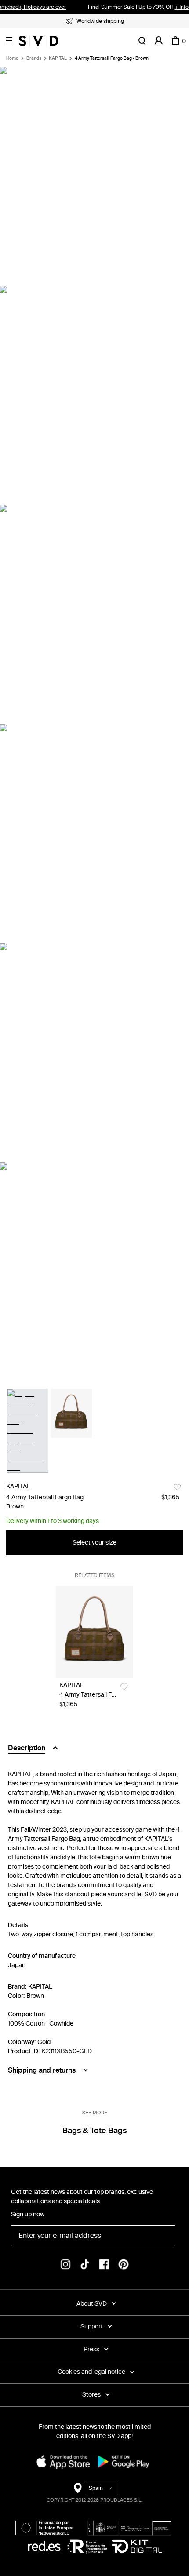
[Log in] (159, 41)
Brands (34, 58)
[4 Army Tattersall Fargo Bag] (94, 1632)
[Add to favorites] (177, 1487)
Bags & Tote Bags (94, 2131)
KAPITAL (58, 58)
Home (12, 58)
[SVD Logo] (38, 41)
